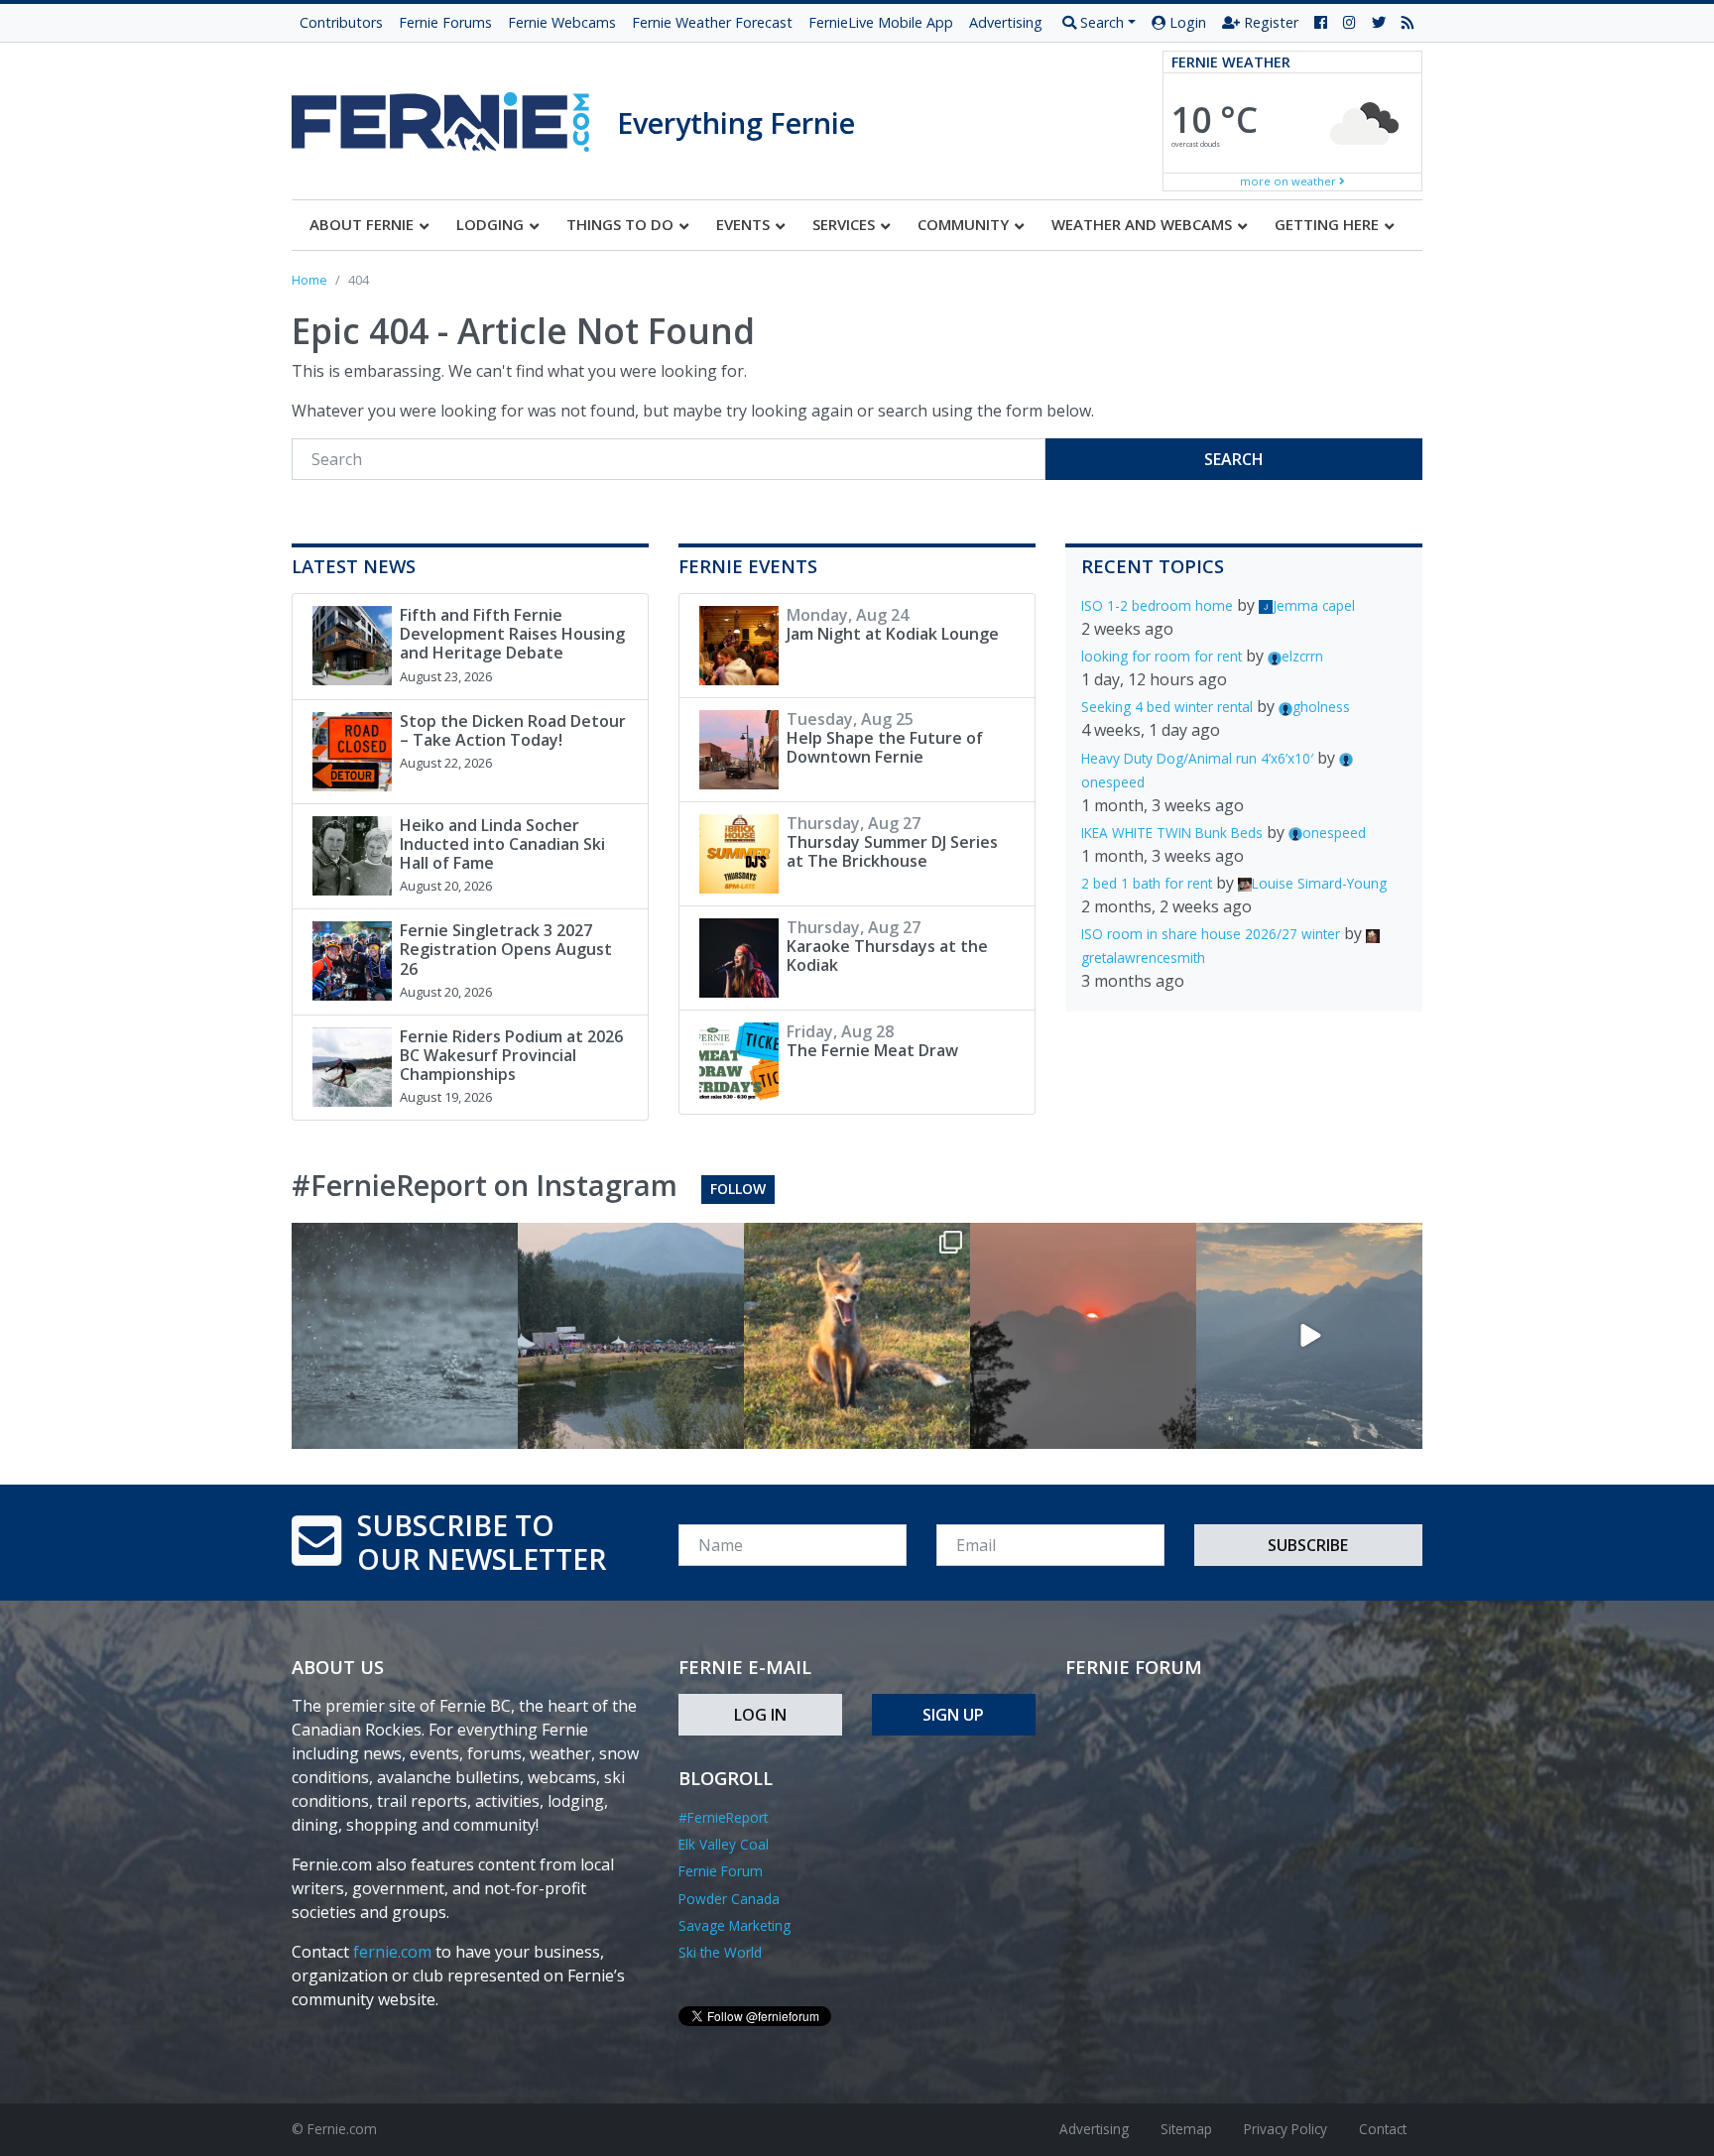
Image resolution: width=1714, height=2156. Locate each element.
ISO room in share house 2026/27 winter (1211, 934)
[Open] (405, 1336)
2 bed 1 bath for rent (1147, 883)
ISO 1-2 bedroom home (1157, 605)
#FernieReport (723, 1817)
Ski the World (720, 1952)
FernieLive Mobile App (881, 22)
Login (1186, 22)
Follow (738, 1189)
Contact (1383, 2129)
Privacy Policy (1285, 2129)
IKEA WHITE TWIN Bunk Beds (1172, 833)
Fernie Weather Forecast (712, 22)
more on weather (1289, 181)
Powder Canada (729, 1899)
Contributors (341, 22)
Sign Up (953, 1715)
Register (1269, 22)
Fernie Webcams (562, 22)
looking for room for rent (1162, 656)
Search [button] (1100, 22)
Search (1234, 459)
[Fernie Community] (454, 117)
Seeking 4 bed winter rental (1167, 707)
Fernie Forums (445, 22)
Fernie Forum (721, 1871)
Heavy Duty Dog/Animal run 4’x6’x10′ (1197, 758)
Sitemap (1186, 2129)
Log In (760, 1715)
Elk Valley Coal (724, 1844)
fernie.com (392, 1952)
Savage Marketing (735, 1925)
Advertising (1006, 22)
